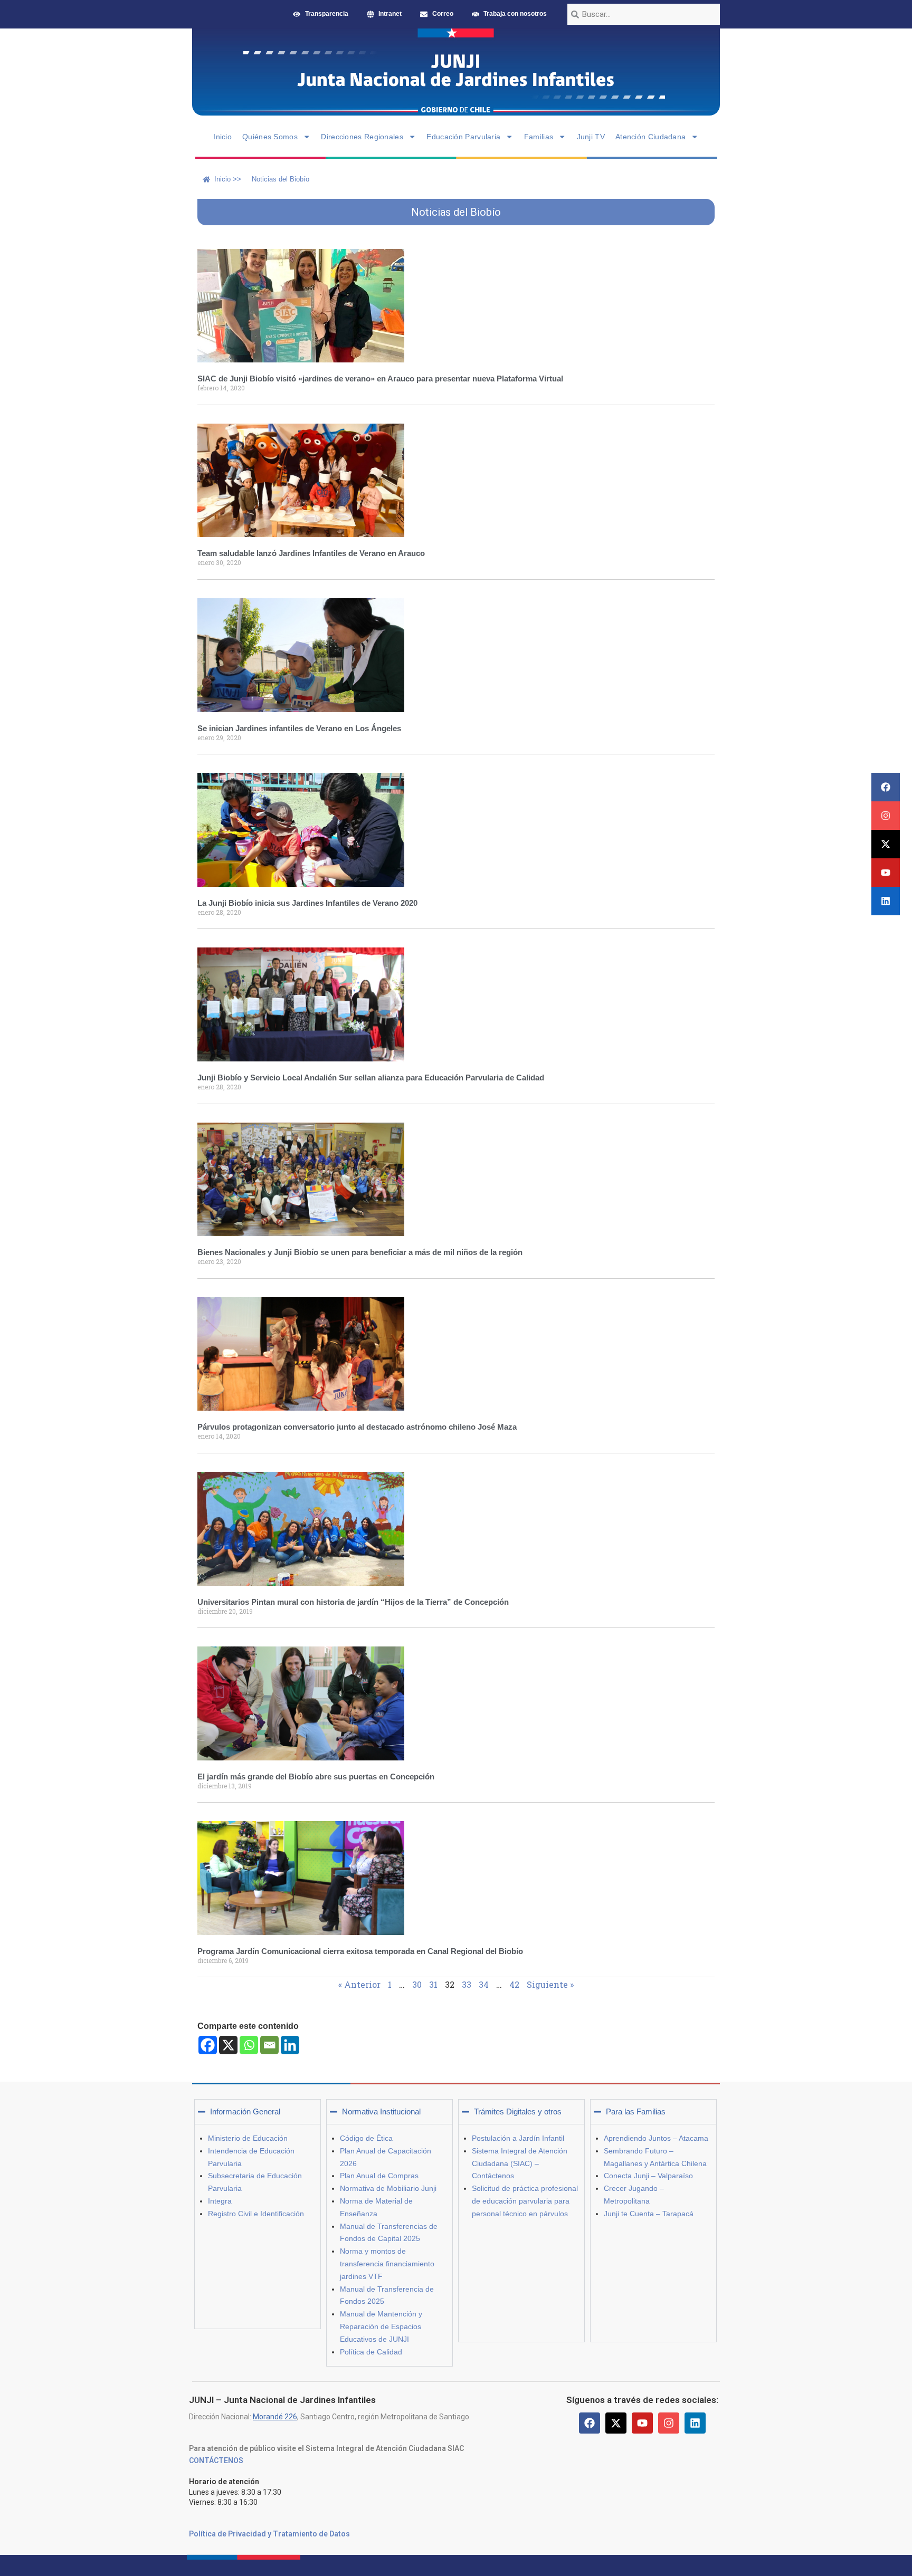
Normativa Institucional (381, 2111)
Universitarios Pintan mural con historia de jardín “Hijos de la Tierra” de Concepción (353, 1602)
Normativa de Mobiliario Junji (388, 2188)
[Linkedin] (886, 901)
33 (467, 1984)
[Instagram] (886, 816)
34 (484, 1984)
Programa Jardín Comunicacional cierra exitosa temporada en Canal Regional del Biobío (360, 1951)
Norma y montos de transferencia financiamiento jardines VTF (387, 2264)
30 (417, 1984)
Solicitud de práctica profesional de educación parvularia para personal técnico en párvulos (525, 2201)
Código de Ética (366, 2138)
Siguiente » (550, 1984)
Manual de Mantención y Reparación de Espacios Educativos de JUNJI (381, 2326)
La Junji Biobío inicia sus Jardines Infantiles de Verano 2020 (307, 903)
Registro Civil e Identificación (256, 2214)
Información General (245, 2111)
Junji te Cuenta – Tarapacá (649, 2214)
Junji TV (591, 137)
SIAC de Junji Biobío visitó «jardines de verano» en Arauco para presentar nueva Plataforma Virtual (380, 379)
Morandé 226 (275, 2417)
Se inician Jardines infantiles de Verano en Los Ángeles (299, 728)
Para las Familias (636, 2111)
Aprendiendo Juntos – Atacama (656, 2138)
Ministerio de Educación (248, 2138)
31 (433, 1984)
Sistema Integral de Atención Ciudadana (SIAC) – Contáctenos (520, 2163)
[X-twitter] (886, 844)
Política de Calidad (371, 2352)
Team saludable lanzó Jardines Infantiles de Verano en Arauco (311, 553)
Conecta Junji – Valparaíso (648, 2176)
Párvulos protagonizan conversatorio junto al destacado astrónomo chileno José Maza (357, 1427)
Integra (220, 2201)
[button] (258, 2112)
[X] (228, 2045)
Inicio (222, 137)
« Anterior (359, 1984)
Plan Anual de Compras (379, 2176)
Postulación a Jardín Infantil (518, 2138)
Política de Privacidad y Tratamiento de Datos (269, 2534)
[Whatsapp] (249, 2045)
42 (514, 1984)
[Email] (269, 2045)
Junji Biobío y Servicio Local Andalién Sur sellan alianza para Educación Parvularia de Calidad (371, 1078)
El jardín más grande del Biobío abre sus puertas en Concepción (316, 1777)
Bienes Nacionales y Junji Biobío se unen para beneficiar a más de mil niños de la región (360, 1252)
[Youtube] (886, 873)
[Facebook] (886, 787)
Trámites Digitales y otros (518, 2111)
